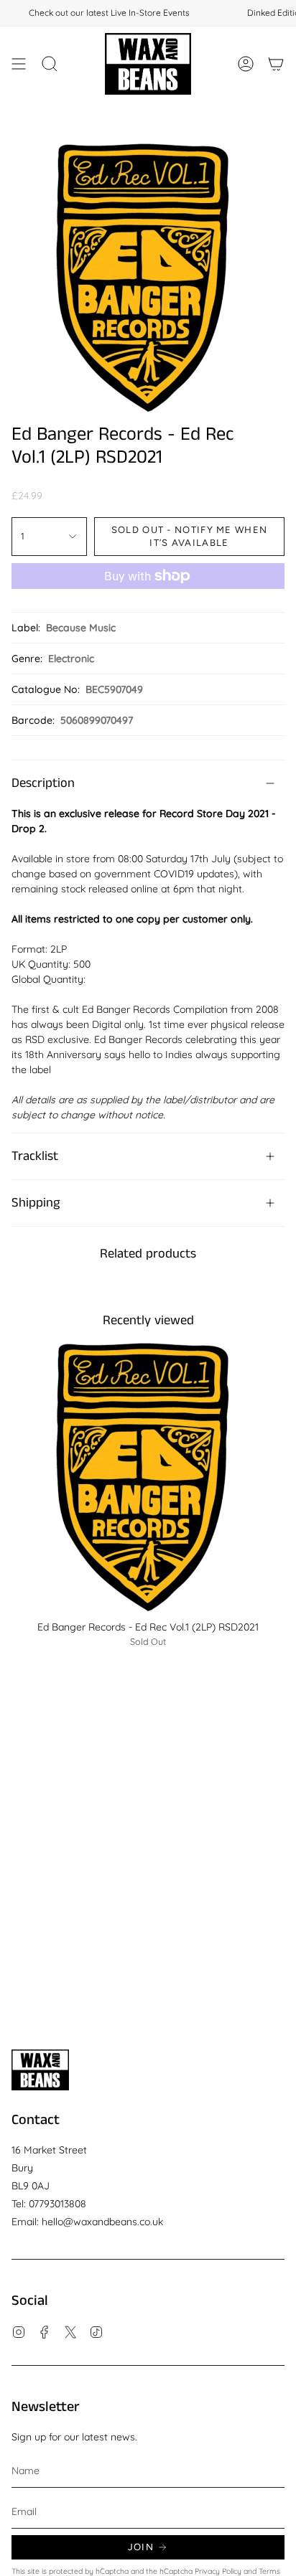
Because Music (81, 628)
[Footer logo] (40, 2070)
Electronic (71, 659)
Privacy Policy (218, 2571)
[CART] (276, 64)
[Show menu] (19, 64)
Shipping (36, 1203)
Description (43, 783)
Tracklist (35, 1156)
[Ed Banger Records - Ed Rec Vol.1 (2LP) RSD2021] (148, 1476)
